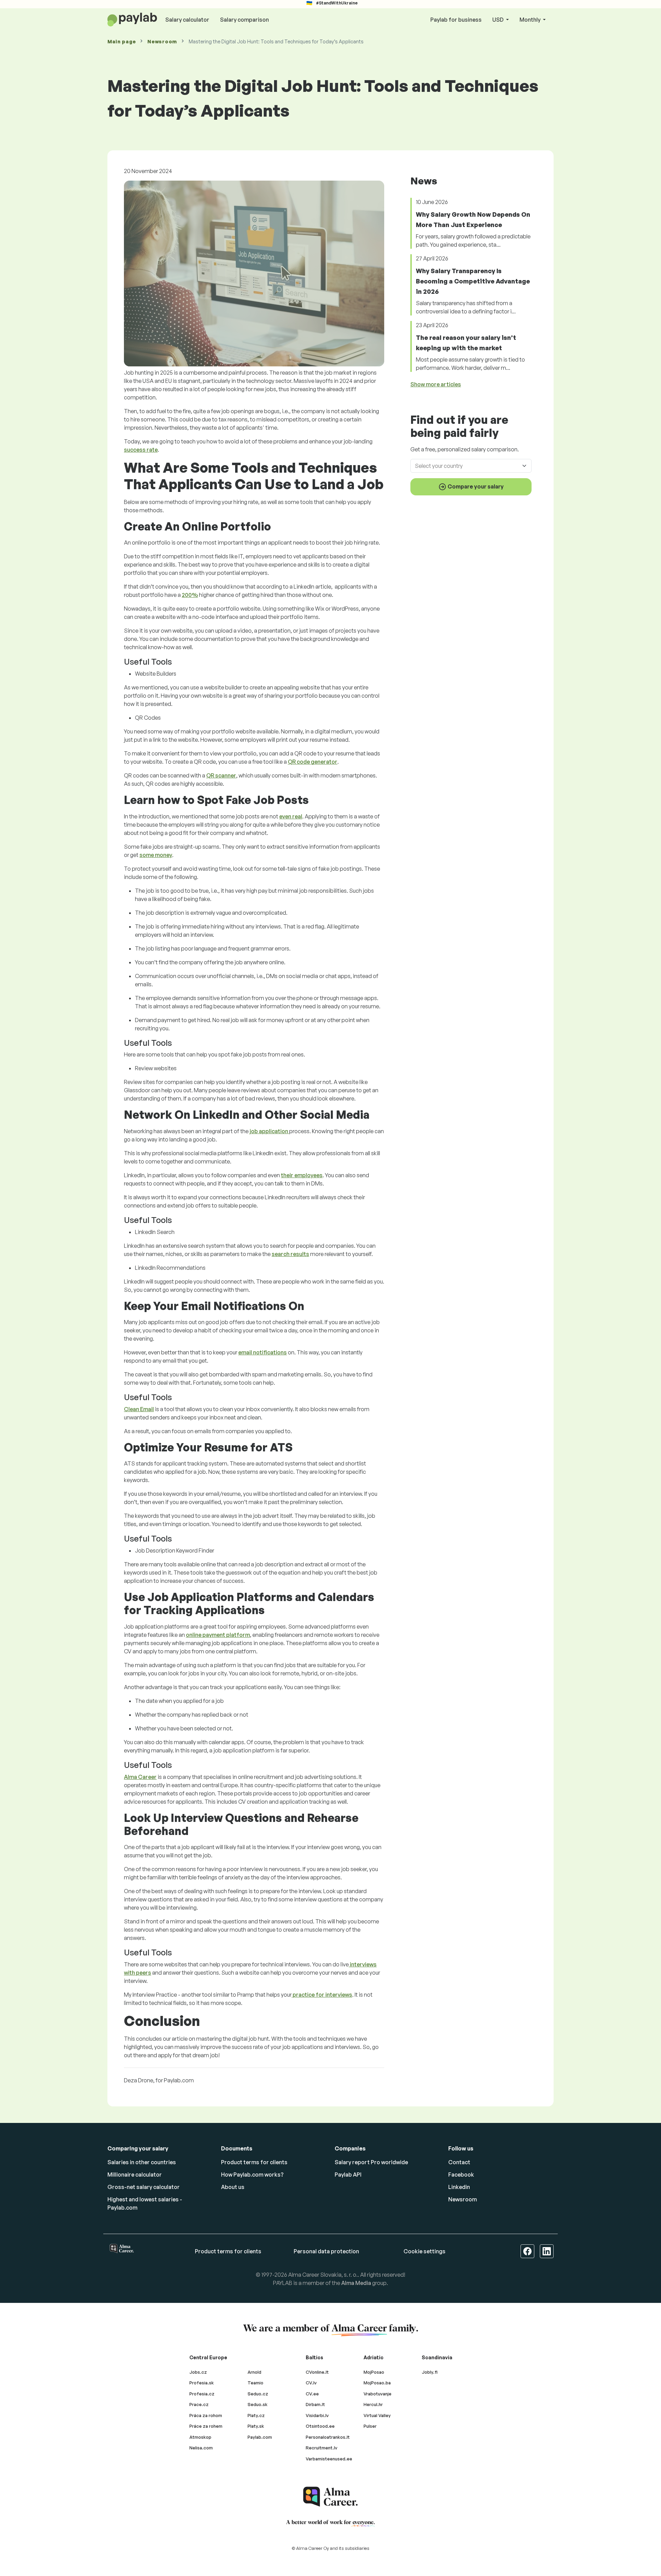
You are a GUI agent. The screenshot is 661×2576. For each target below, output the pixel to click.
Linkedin (459, 2187)
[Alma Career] (330, 2497)
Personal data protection (326, 2251)
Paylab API (348, 2175)
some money (156, 855)
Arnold (254, 2372)
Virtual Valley (377, 2415)
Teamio (255, 2383)
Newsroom (162, 41)
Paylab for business (456, 20)
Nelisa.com (201, 2448)
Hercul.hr (373, 2404)
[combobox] (467, 465)
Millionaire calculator (135, 2175)
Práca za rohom (206, 2415)
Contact (459, 2162)
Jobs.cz (198, 2372)
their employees (302, 1175)
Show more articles (436, 384)
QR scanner (221, 775)
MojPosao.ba (377, 2383)
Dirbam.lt (315, 2404)
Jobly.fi (430, 2372)
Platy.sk (256, 2426)
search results (290, 1254)
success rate (141, 450)
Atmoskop (200, 2437)
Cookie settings (424, 2251)
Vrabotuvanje (377, 2394)
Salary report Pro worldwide (371, 2162)
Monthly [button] (531, 20)
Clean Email (139, 1409)
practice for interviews (322, 1995)
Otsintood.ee (320, 2426)
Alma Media (356, 2283)
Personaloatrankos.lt (328, 2437)
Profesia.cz (202, 2394)
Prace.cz (199, 2404)
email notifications (263, 1352)
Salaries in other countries (142, 2162)
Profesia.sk (202, 2383)
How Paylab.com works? (252, 2175)
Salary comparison (244, 20)
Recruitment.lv (322, 2448)
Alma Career (140, 1777)
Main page (122, 41)
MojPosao (374, 2372)
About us (233, 2187)
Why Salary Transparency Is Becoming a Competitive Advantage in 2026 (473, 281)
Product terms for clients (254, 2162)
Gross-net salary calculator (144, 2187)
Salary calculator (187, 20)
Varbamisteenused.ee (329, 2459)
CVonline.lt (317, 2372)
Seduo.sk (258, 2404)
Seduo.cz (258, 2394)
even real (291, 816)
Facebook (461, 2175)
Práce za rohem (206, 2426)
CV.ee (312, 2394)
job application (269, 1131)
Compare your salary (475, 486)
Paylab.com (260, 2437)
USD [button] (499, 20)
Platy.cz (256, 2415)
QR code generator (313, 762)
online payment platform (218, 1635)
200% (190, 595)
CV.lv (311, 2383)
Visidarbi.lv (317, 2415)
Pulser (370, 2426)
